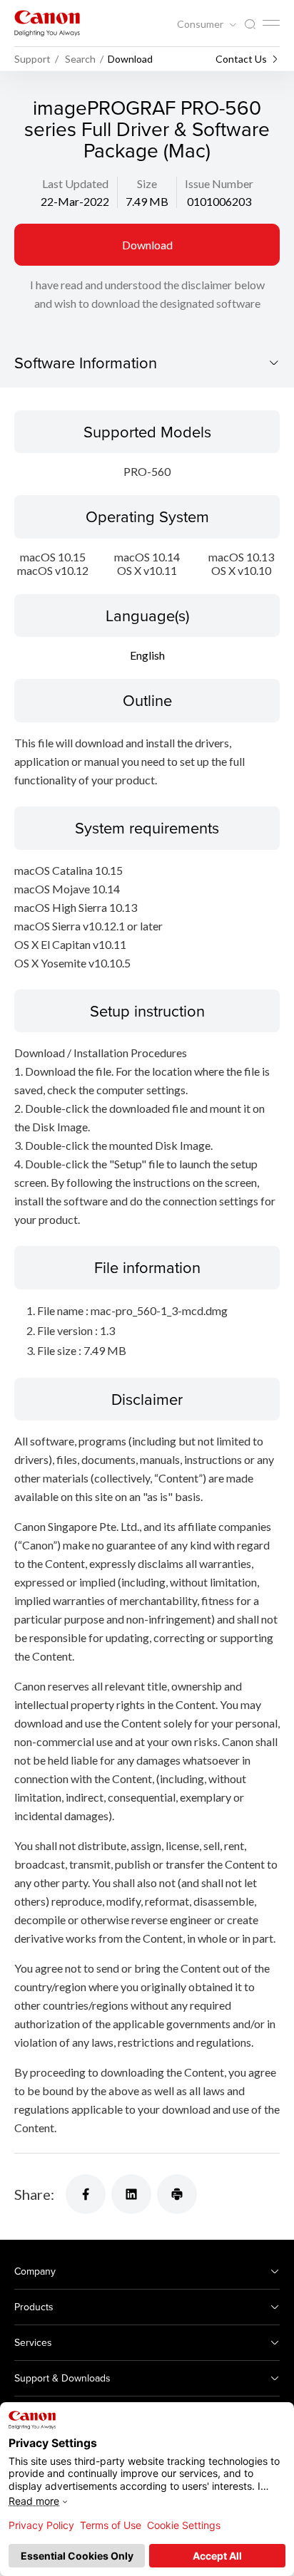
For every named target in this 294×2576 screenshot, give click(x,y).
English (147, 655)
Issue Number (219, 183)
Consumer (201, 24)
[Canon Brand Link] (47, 23)
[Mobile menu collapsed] (271, 23)
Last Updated (75, 183)
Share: (34, 2194)
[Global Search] (250, 25)
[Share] (86, 2194)
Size (147, 183)
